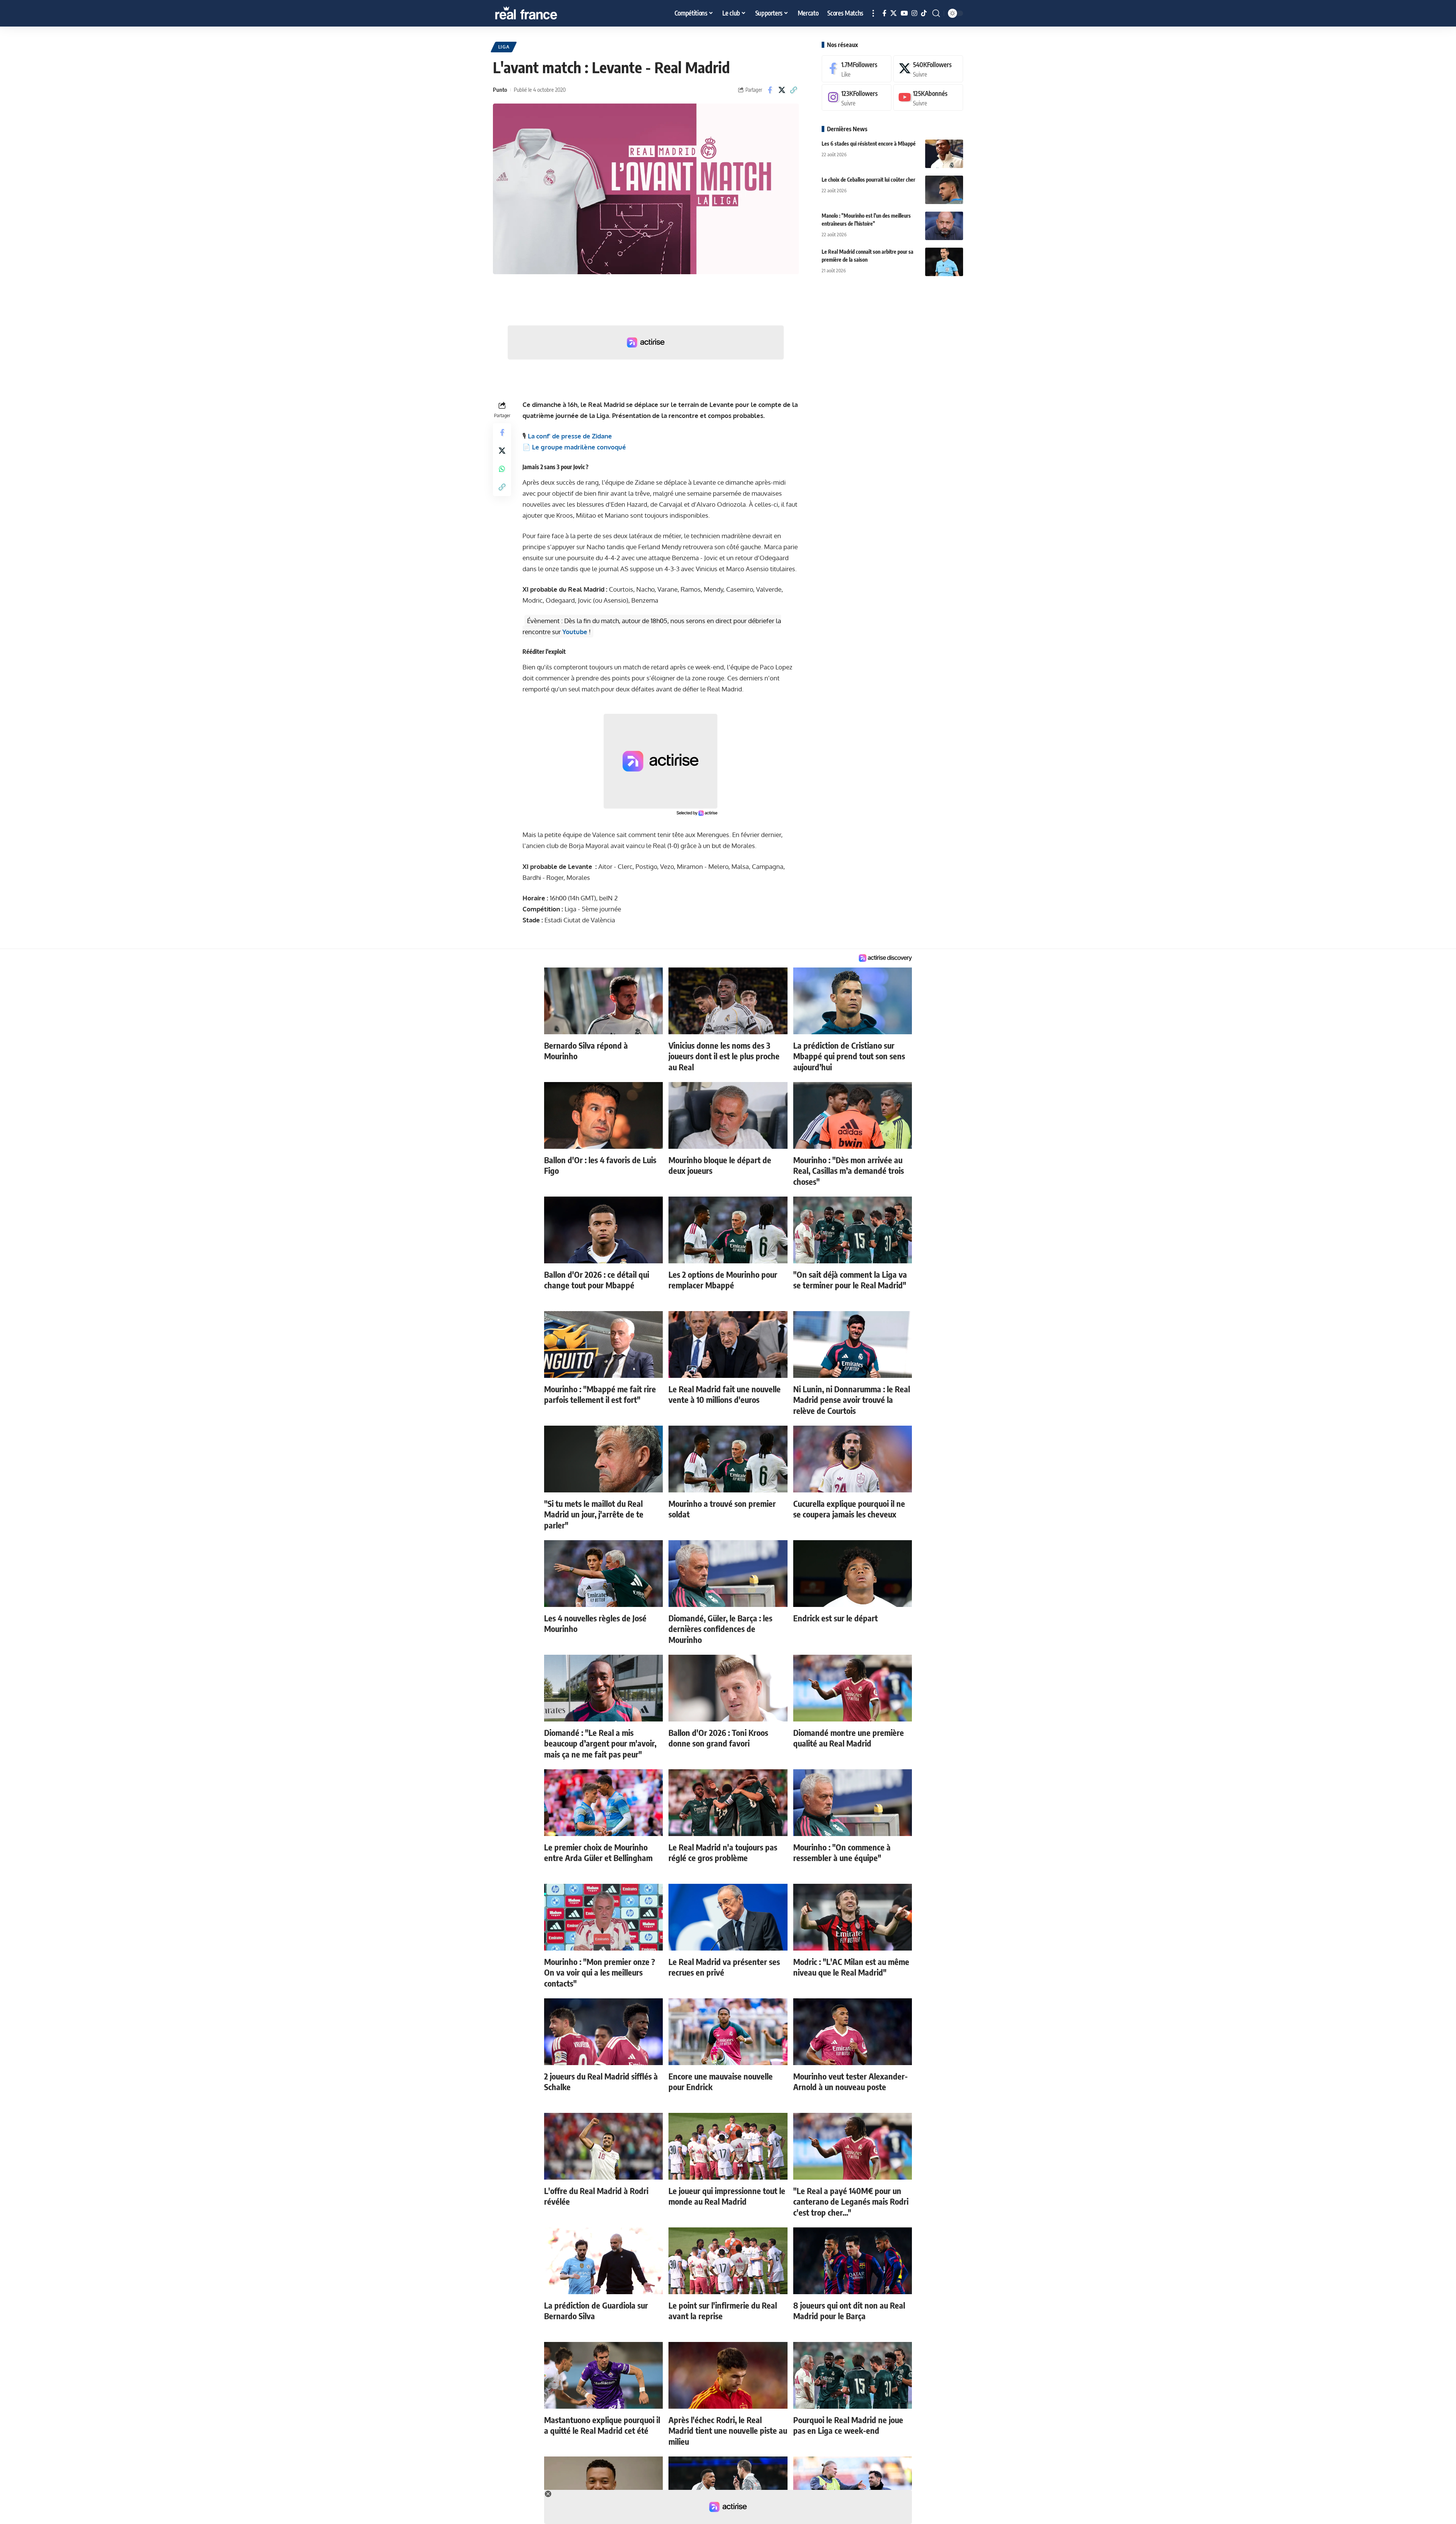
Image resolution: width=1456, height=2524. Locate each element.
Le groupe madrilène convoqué (579, 447)
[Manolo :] (944, 226)
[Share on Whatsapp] (502, 469)
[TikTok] (924, 13)
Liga (504, 47)
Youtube (575, 632)
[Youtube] (928, 98)
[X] (894, 13)
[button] (873, 13)
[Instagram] (914, 13)
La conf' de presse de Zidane (570, 436)
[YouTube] (904, 13)
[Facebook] (884, 13)
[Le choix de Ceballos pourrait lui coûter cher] (944, 190)
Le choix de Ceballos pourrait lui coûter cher (868, 180)
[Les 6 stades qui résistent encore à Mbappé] (944, 154)
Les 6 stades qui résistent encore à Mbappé (869, 144)
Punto (500, 90)
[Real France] (542, 13)
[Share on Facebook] (770, 90)
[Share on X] (782, 90)
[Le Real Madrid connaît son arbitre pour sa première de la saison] (944, 262)
